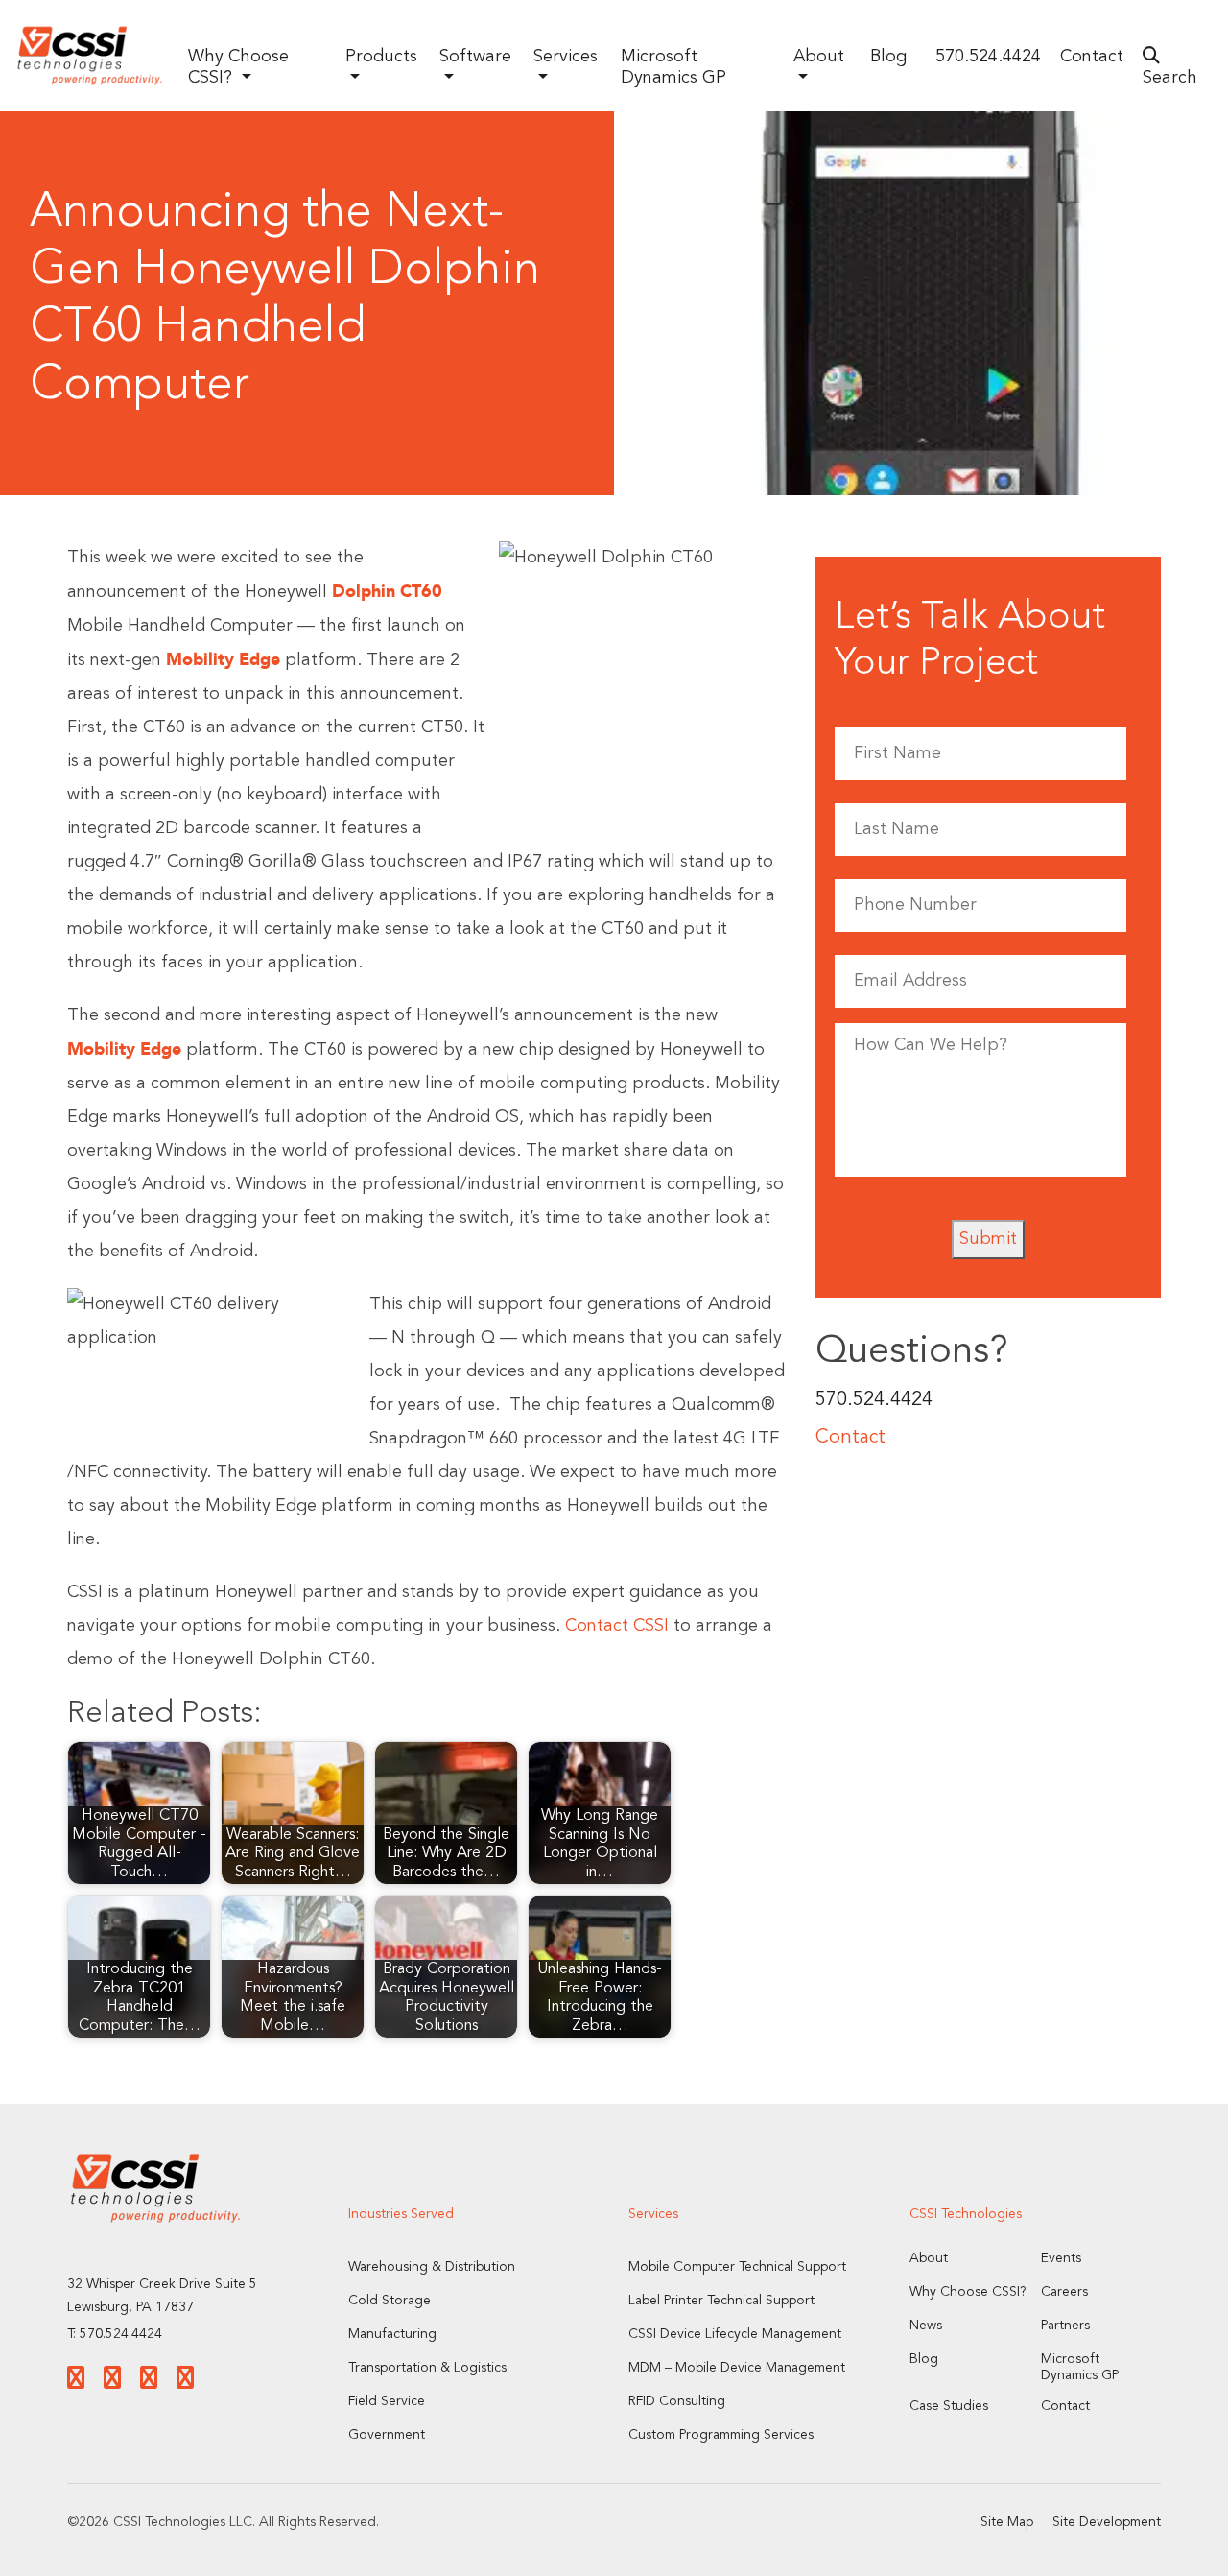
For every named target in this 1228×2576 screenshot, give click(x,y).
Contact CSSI (617, 1626)
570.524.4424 (988, 57)
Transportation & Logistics (427, 2368)
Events (1061, 2258)
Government (387, 2435)
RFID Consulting (677, 2401)
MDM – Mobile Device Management (737, 2368)
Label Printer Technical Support (721, 2301)
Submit (988, 1239)
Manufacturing (392, 2334)
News (926, 2326)
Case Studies (949, 2406)
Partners (1065, 2326)
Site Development (1107, 2522)
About (929, 2258)
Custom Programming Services (721, 2435)
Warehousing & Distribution (432, 2267)
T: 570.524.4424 (115, 2334)
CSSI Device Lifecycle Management (735, 2334)
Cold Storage (390, 2301)
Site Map (1007, 2522)
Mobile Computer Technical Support (737, 2267)
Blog (888, 57)
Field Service (387, 2401)
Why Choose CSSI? (968, 2292)
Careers (1064, 2292)
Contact (1092, 57)
